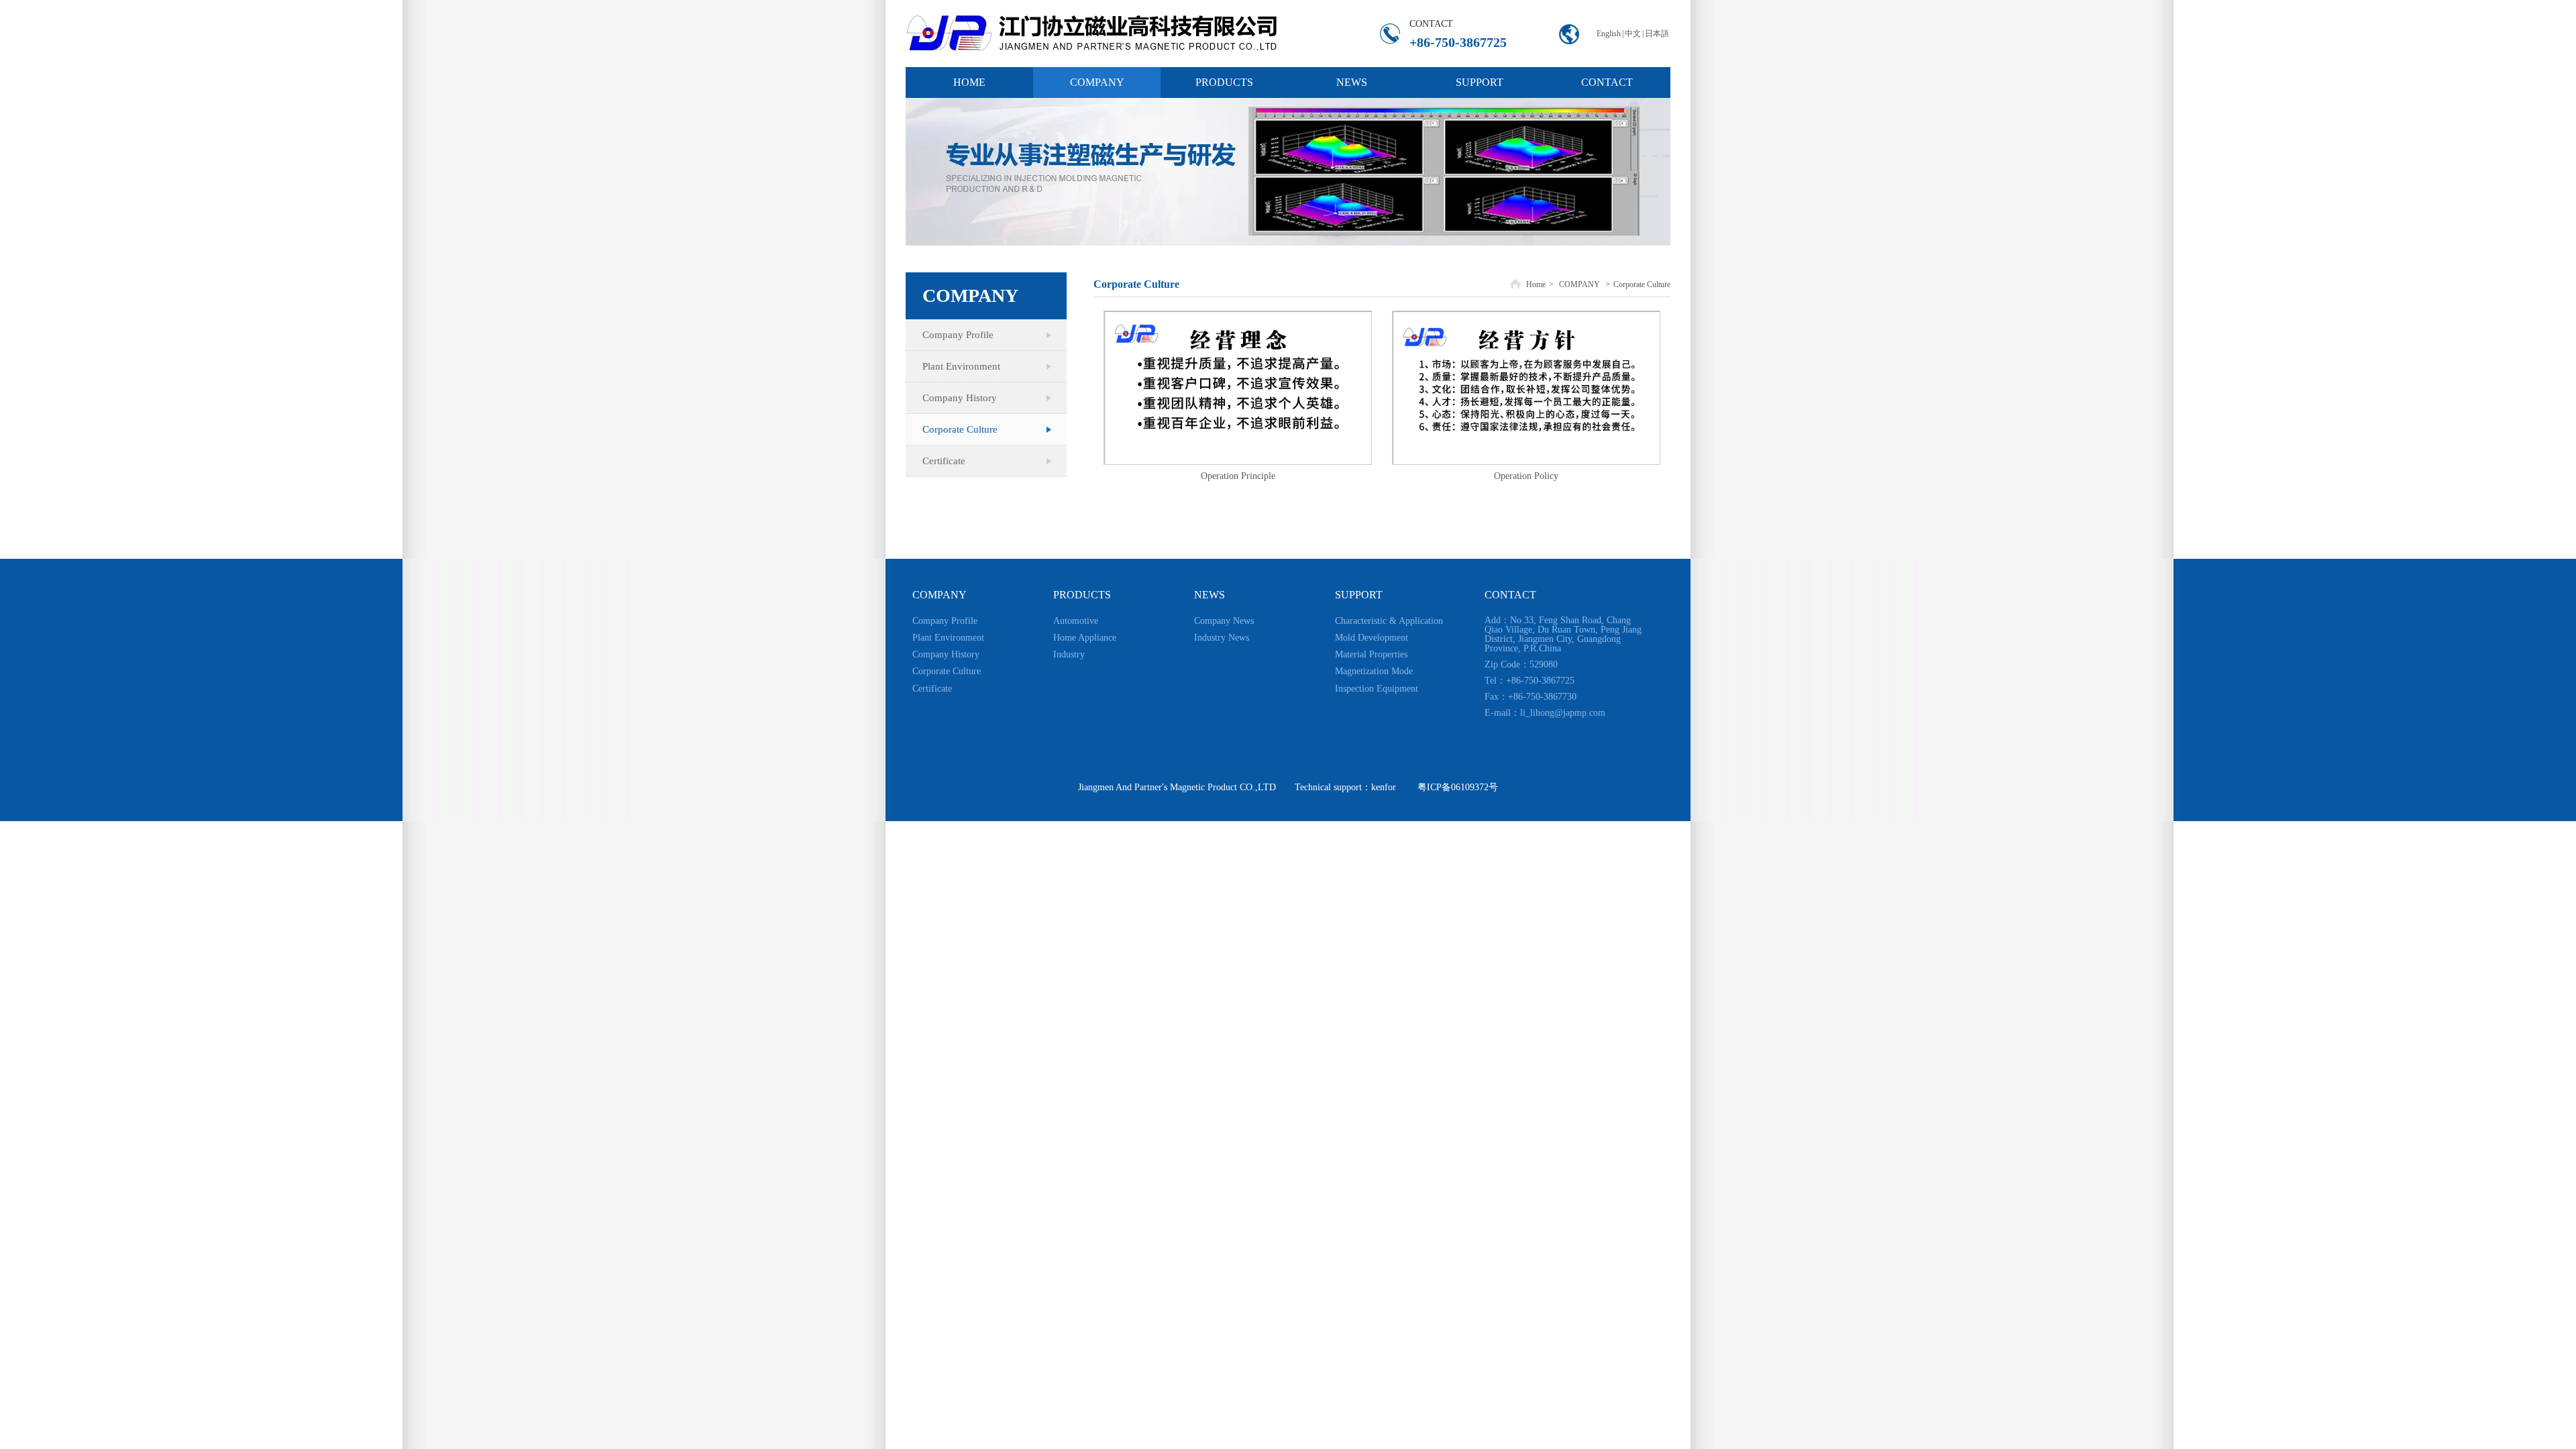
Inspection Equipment (1377, 689)
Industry (1069, 654)
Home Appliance (1085, 638)
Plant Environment (948, 638)
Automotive (1076, 621)
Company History (946, 654)
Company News (1224, 621)
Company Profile (945, 621)
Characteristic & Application (1389, 621)
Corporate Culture (1642, 284)
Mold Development (1372, 638)
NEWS (1210, 595)
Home (1536, 284)
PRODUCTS (1082, 595)
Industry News (1222, 638)
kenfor (1384, 787)
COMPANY (1579, 284)
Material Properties (1371, 654)
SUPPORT (1359, 595)
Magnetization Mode (1374, 671)
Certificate (932, 689)
